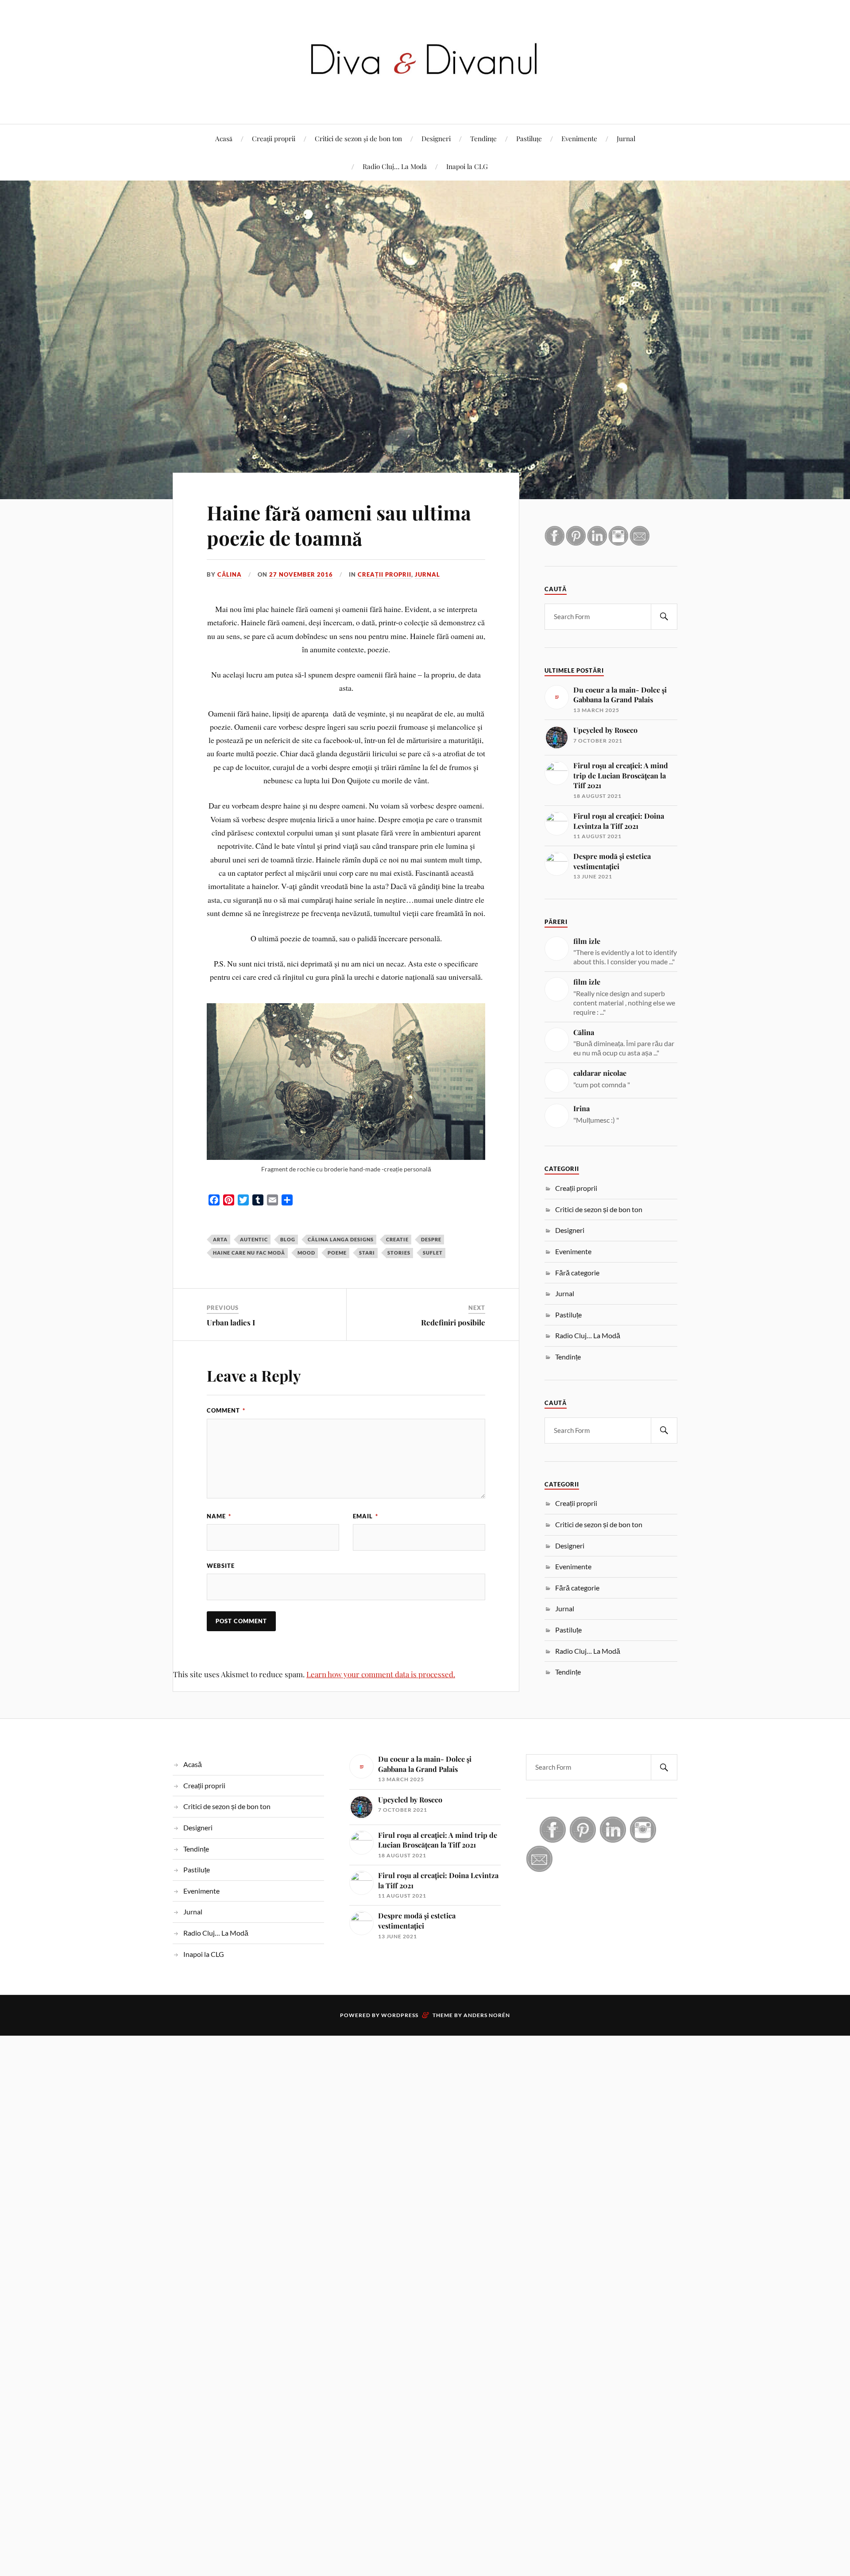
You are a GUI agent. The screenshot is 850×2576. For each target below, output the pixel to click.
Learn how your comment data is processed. (381, 1674)
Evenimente (579, 138)
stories (399, 1253)
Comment (226, 1410)
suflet (433, 1253)
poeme (337, 1253)
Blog (288, 1239)
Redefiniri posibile (453, 1322)
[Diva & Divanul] (425, 97)
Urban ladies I (231, 1322)
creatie (397, 1239)
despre (431, 1239)
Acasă (224, 138)
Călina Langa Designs (341, 1239)
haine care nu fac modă (249, 1253)
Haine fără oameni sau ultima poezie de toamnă (339, 525)
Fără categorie (577, 1273)
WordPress (400, 2015)
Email (365, 1516)
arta (220, 1239)
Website (221, 1566)
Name (219, 1516)
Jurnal (626, 138)
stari (367, 1253)
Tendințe (483, 138)
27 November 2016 (301, 574)
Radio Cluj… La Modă (395, 166)
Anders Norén (487, 2015)
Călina (230, 574)
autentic (254, 1239)
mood (306, 1253)
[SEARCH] (664, 617)
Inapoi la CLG (467, 166)
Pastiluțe (529, 138)
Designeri (436, 138)
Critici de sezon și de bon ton (358, 138)
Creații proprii (274, 138)
